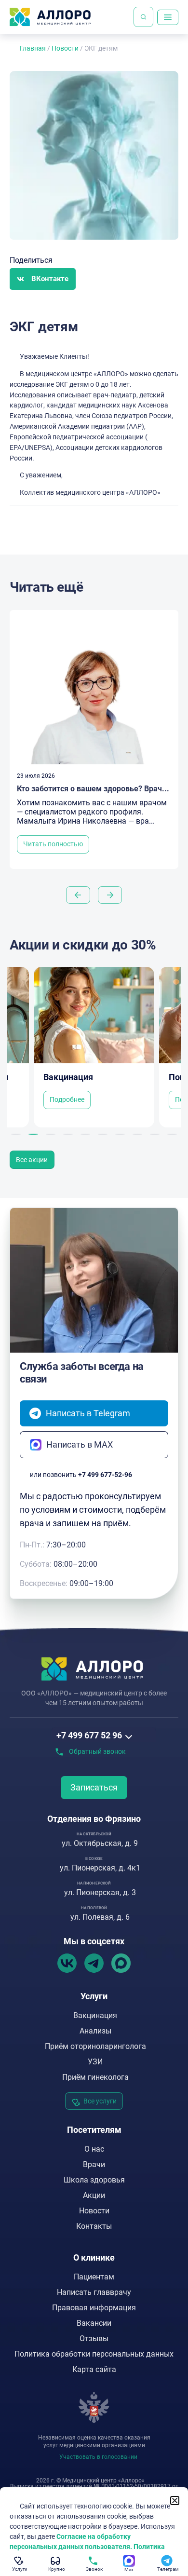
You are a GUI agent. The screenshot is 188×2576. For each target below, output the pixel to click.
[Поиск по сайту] (143, 17)
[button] (43, 279)
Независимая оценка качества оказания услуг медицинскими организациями (94, 2441)
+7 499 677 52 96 (89, 1735)
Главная (33, 48)
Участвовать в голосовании (98, 2457)
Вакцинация (68, 1077)
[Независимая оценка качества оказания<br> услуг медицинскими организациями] (94, 2408)
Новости (65, 48)
